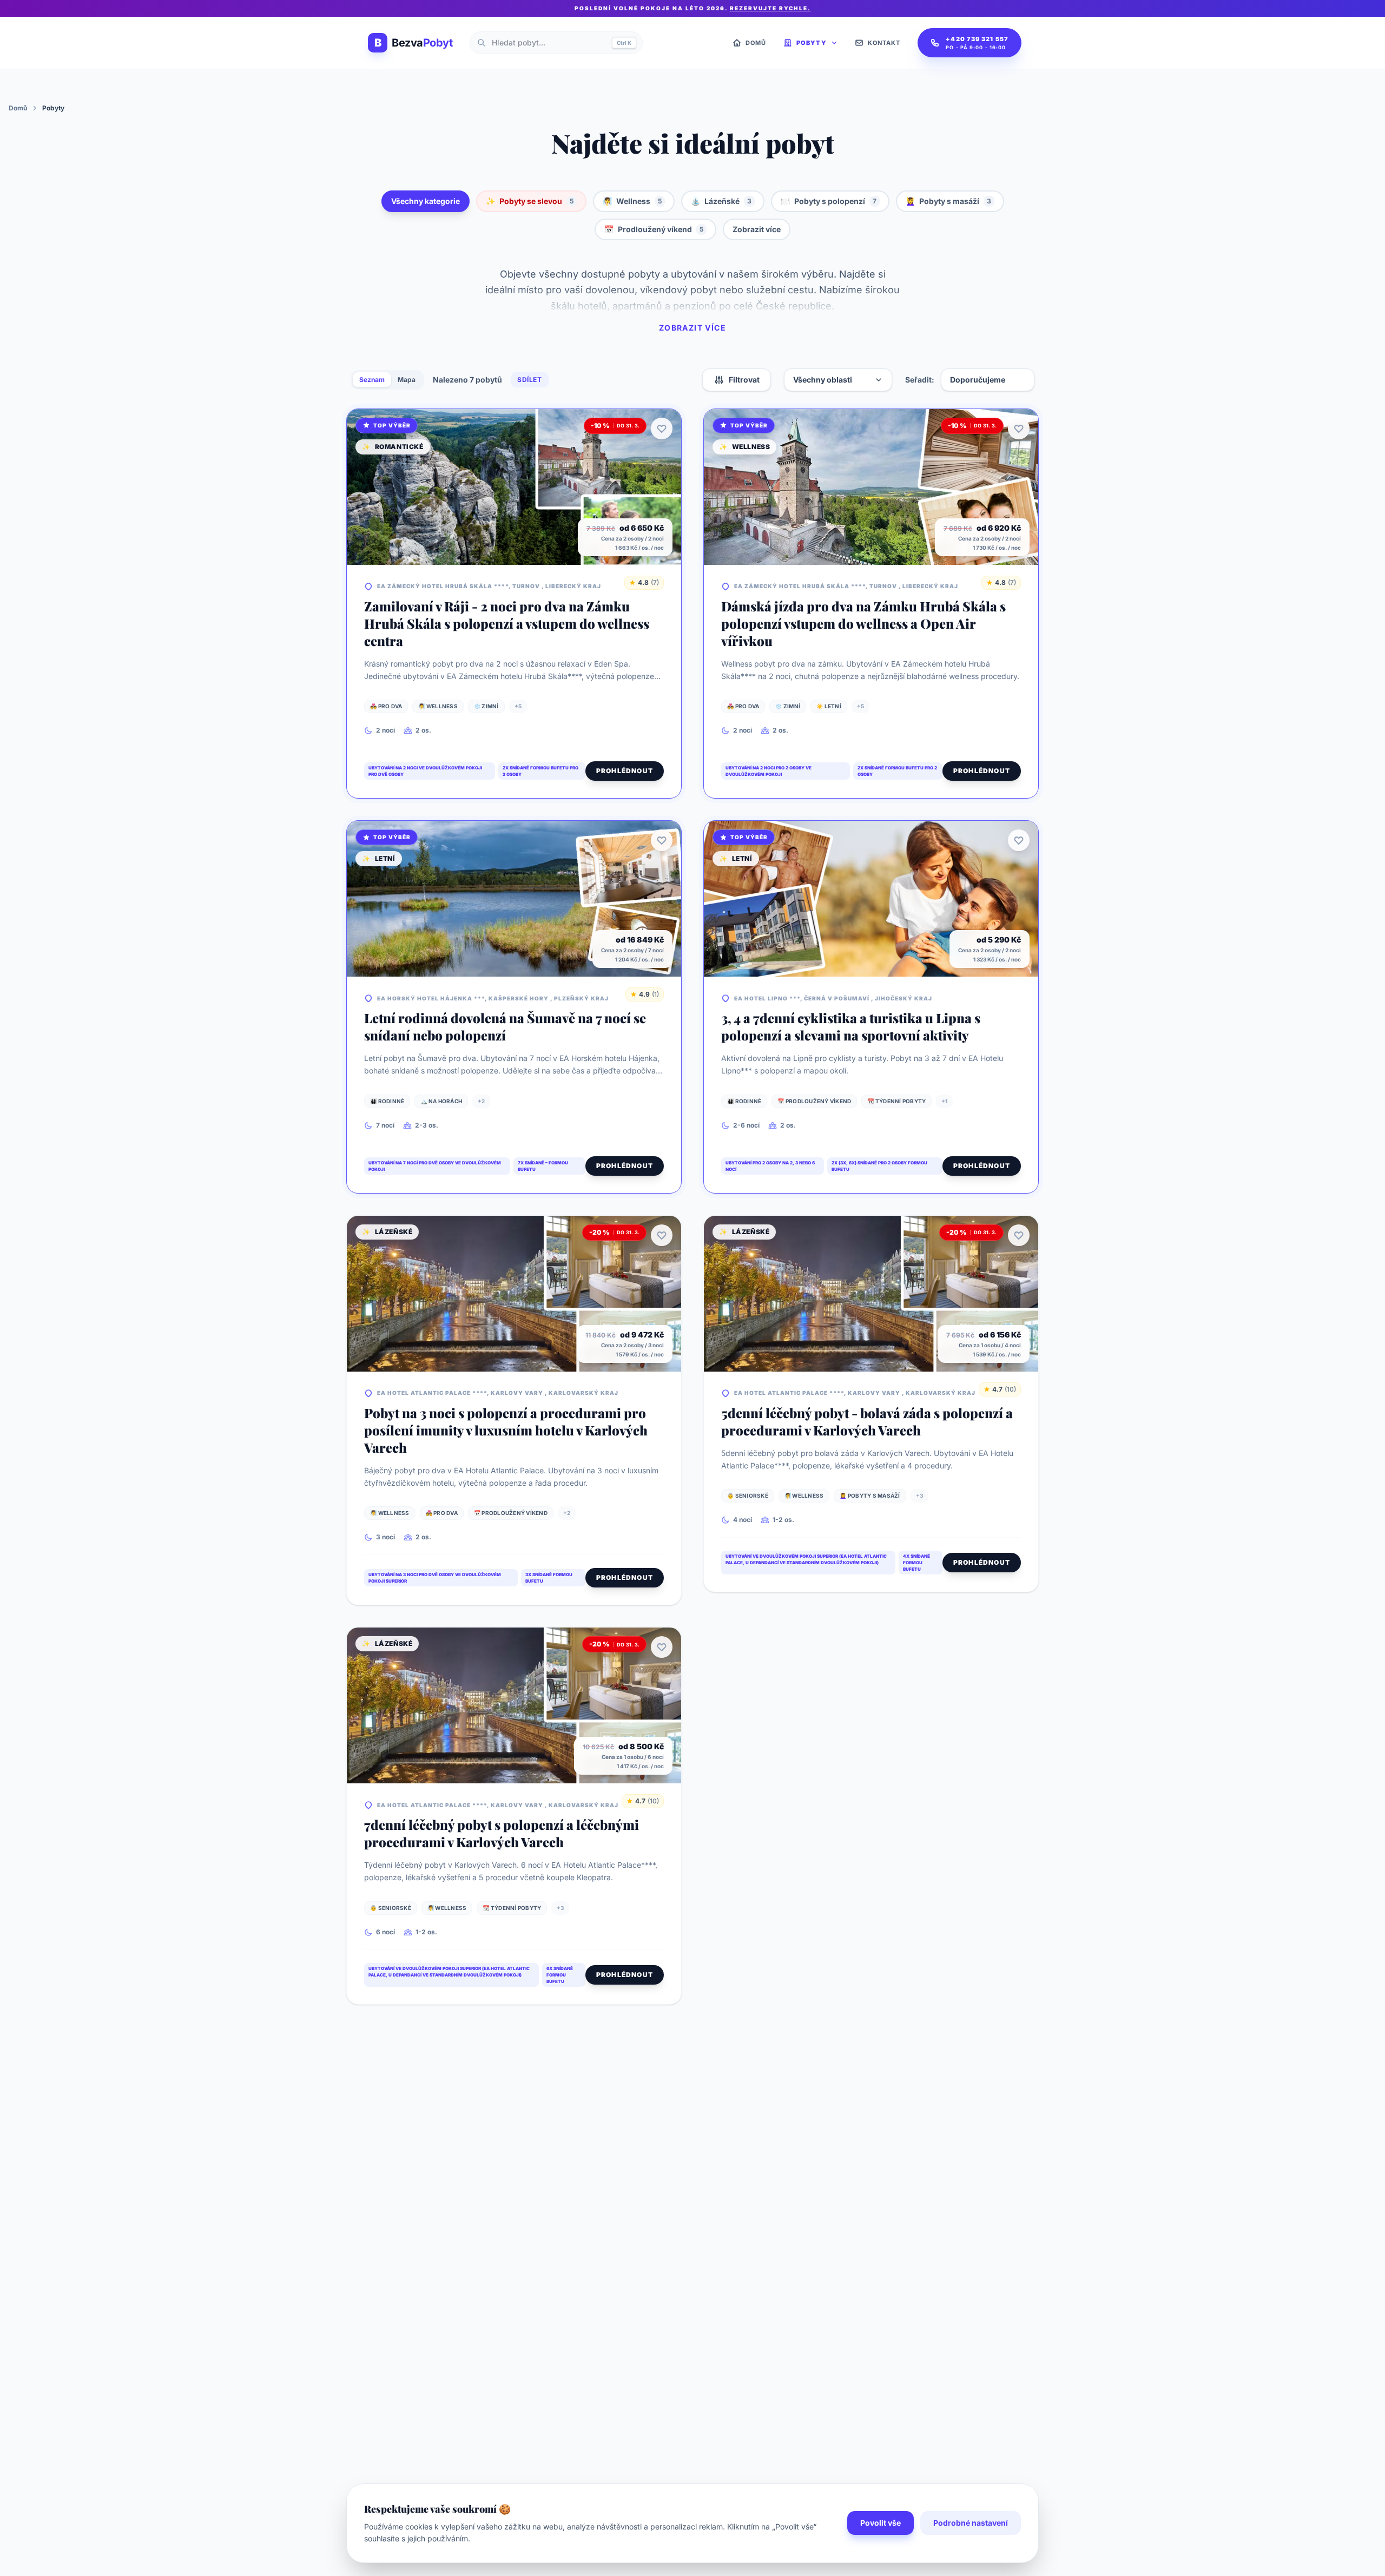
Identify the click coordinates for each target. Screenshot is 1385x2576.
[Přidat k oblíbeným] (662, 429)
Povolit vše (881, 2523)
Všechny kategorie (426, 201)
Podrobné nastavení (971, 2523)
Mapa (407, 380)
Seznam (372, 380)
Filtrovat (744, 380)
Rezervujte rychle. (770, 8)
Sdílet (530, 380)
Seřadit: (920, 380)
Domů (18, 108)
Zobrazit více (757, 229)
